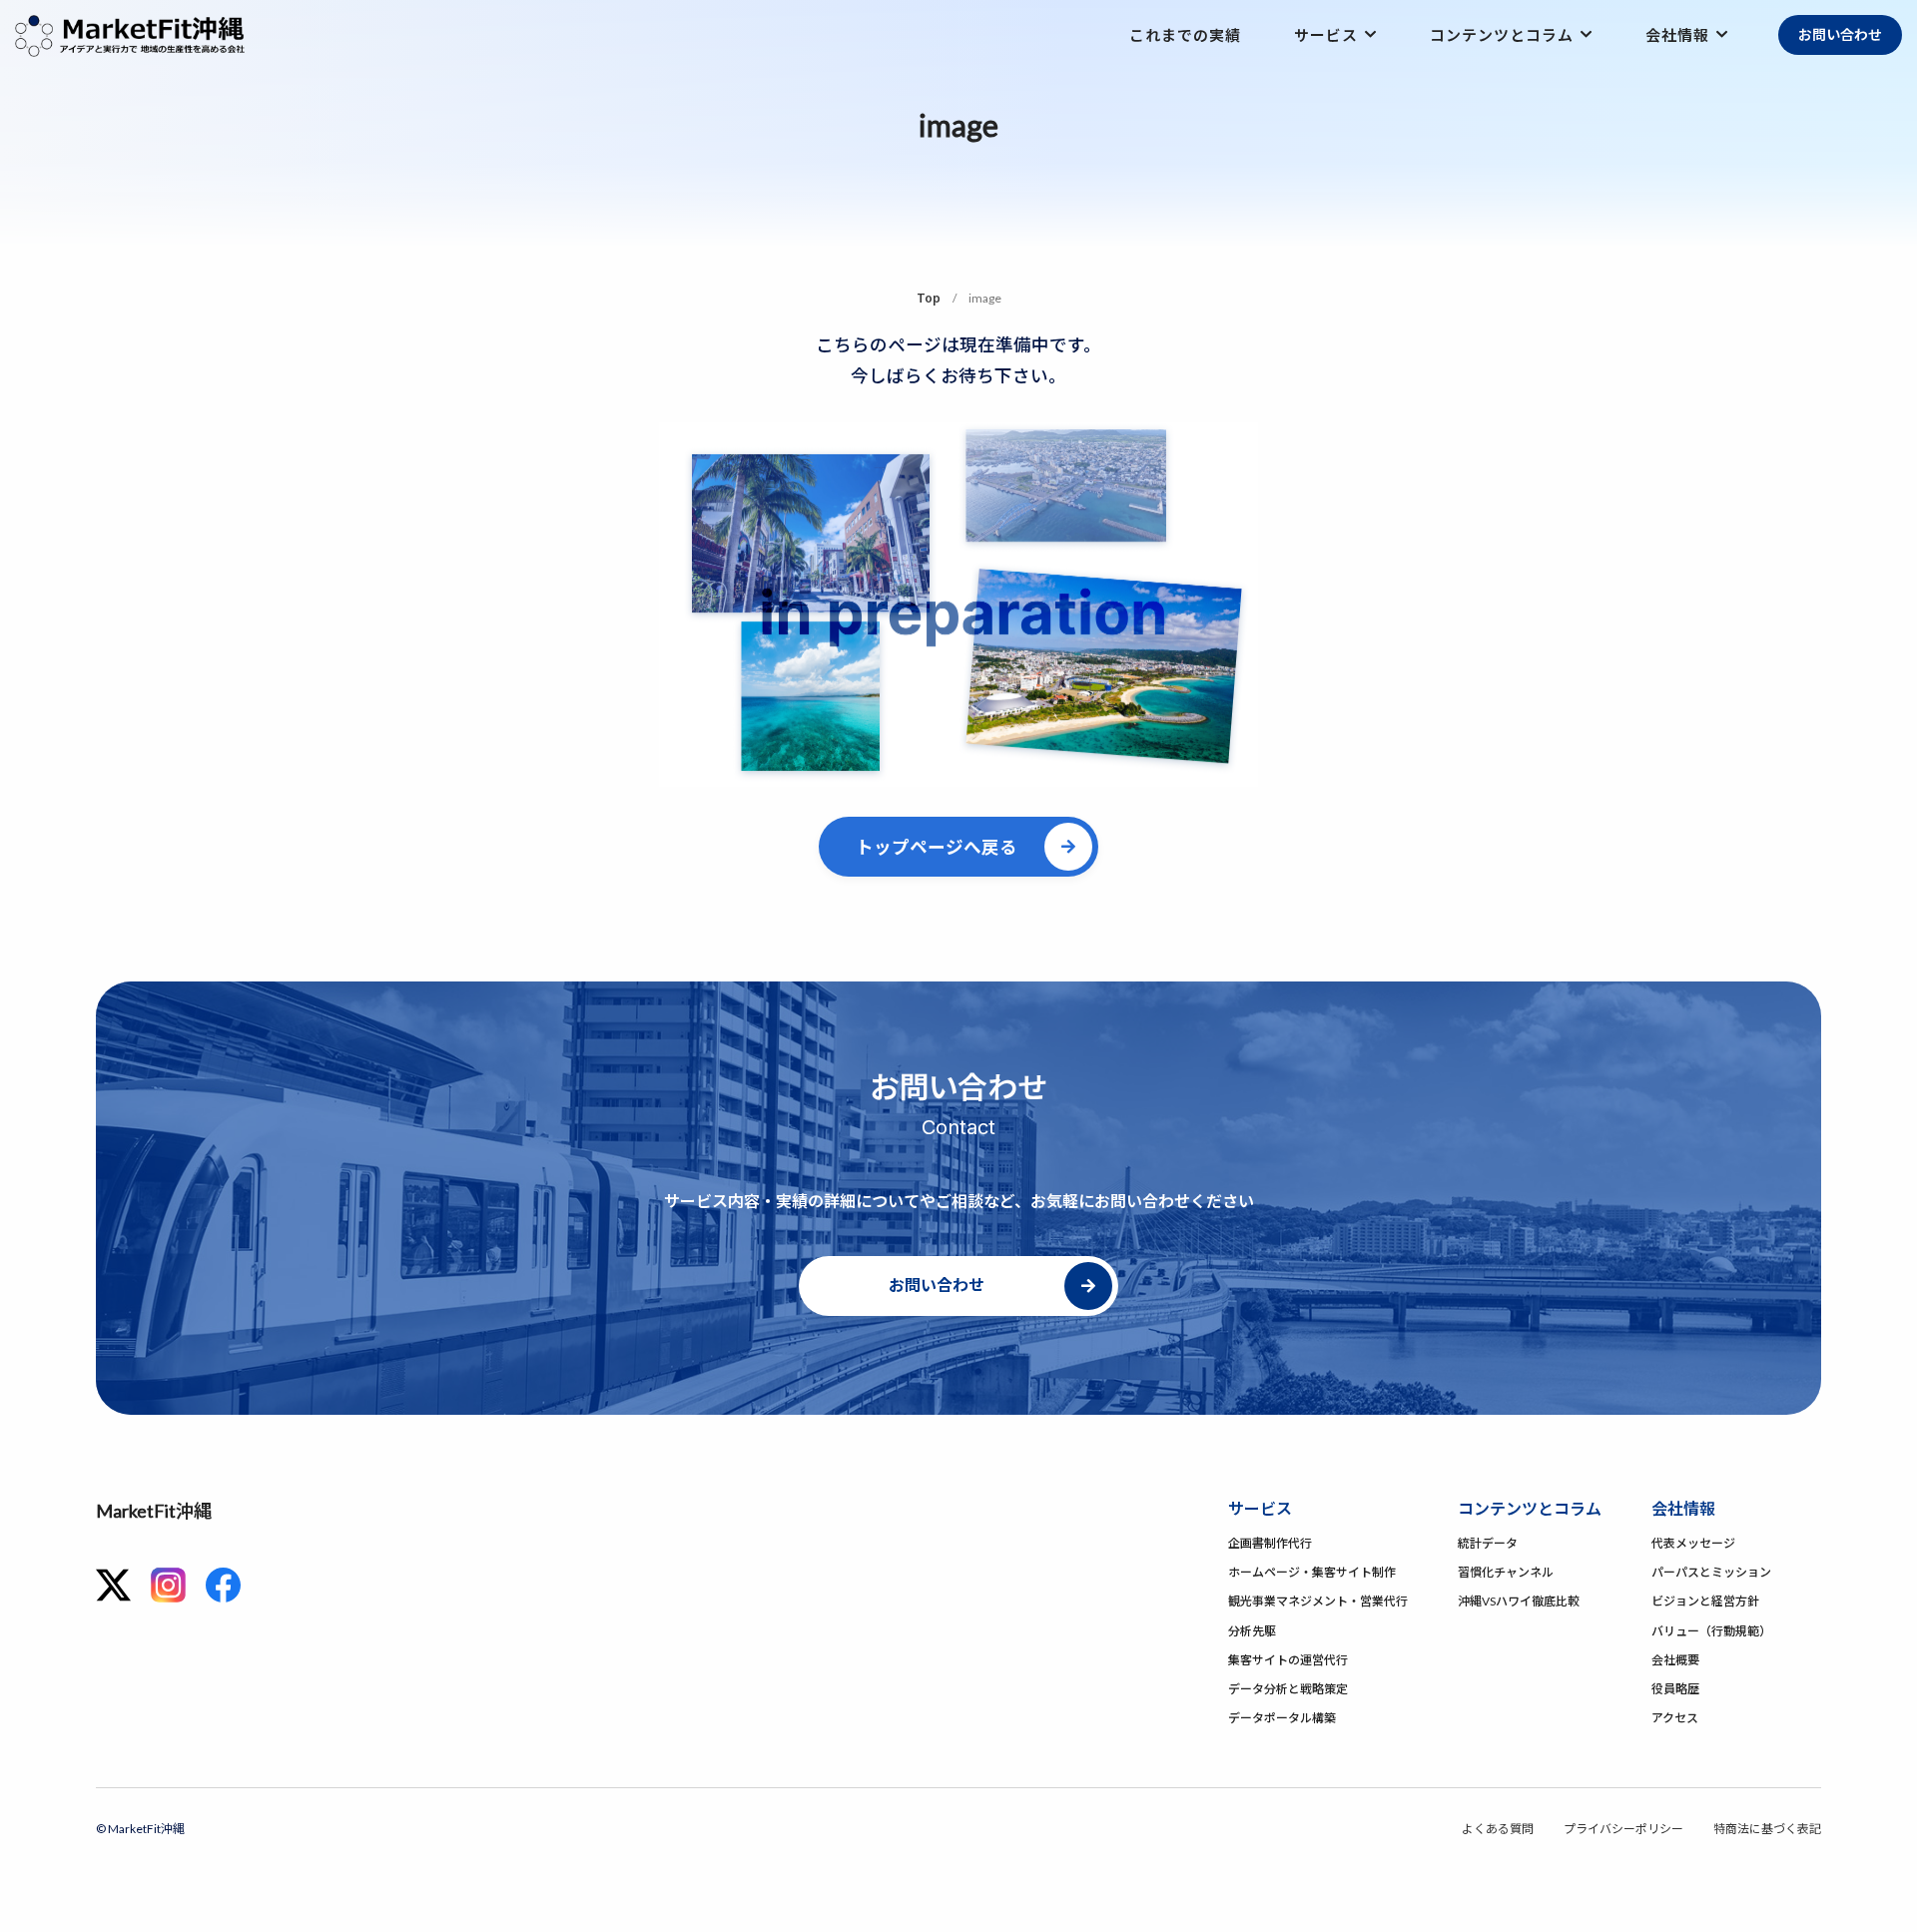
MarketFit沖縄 (154, 1511)
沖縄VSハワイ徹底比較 (1519, 1601)
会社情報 (1677, 35)
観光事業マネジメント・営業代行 (1318, 1601)
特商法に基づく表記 (1767, 1829)
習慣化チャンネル (1506, 1572)
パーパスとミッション (1711, 1572)
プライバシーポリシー (1623, 1829)
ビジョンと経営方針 (1705, 1601)
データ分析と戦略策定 (1288, 1689)
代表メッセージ (1693, 1543)
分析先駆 (1252, 1631)
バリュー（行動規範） (1711, 1631)
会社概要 (1675, 1660)
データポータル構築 (1282, 1718)
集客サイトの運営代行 (1288, 1660)
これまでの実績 (1185, 35)
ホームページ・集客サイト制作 (1312, 1572)
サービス (1326, 35)
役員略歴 (1675, 1689)
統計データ (1488, 1543)
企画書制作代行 (1270, 1543)
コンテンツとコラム (1502, 35)
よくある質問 (1498, 1829)
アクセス (1675, 1718)
